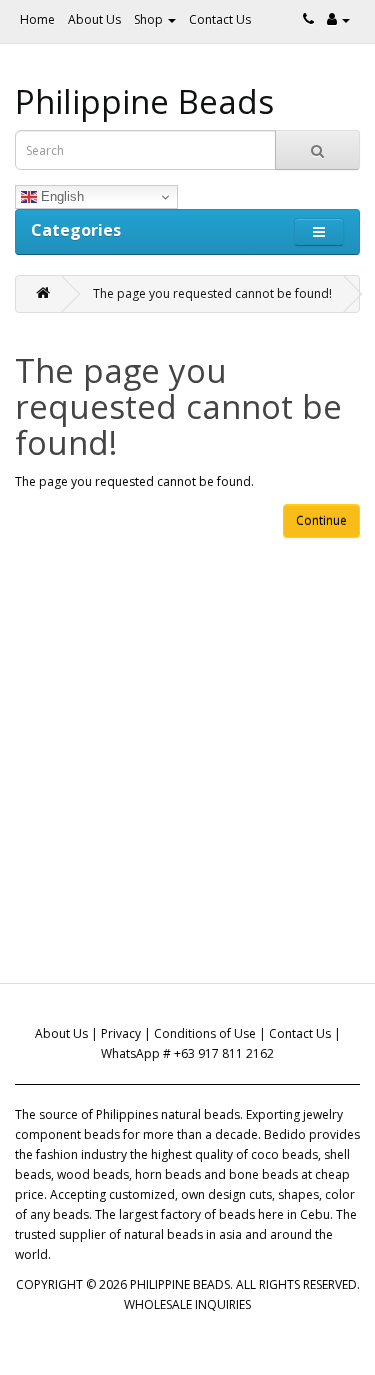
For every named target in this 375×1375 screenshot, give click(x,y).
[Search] (317, 150)
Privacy (121, 1033)
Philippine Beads (144, 101)
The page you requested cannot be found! (212, 293)
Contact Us (220, 19)
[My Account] (338, 19)
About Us (94, 19)
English (60, 196)
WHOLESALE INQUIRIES (187, 1304)
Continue (321, 520)
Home (37, 19)
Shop (150, 19)
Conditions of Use (205, 1033)
